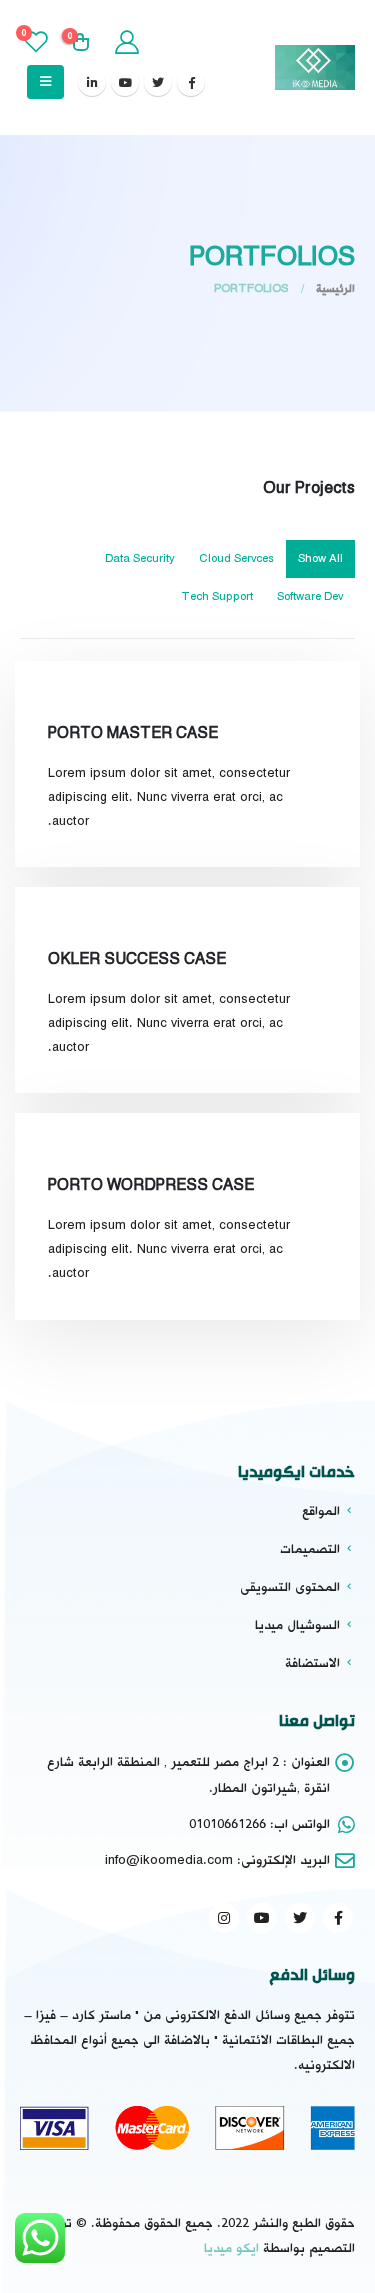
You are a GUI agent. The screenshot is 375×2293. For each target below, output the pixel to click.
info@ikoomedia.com (169, 1860)
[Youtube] (125, 82)
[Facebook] (191, 82)
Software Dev (310, 597)
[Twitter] (158, 82)
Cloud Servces (236, 559)
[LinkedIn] (92, 82)
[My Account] (126, 42)
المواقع (321, 1511)
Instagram (224, 1918)
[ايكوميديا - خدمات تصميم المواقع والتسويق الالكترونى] (315, 67)
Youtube (262, 1918)
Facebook (338, 1918)
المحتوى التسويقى (290, 1587)
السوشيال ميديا (297, 1625)
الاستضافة (312, 1663)
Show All (320, 559)
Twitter (300, 1918)
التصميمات (310, 1549)
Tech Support (217, 597)
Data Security (140, 559)
